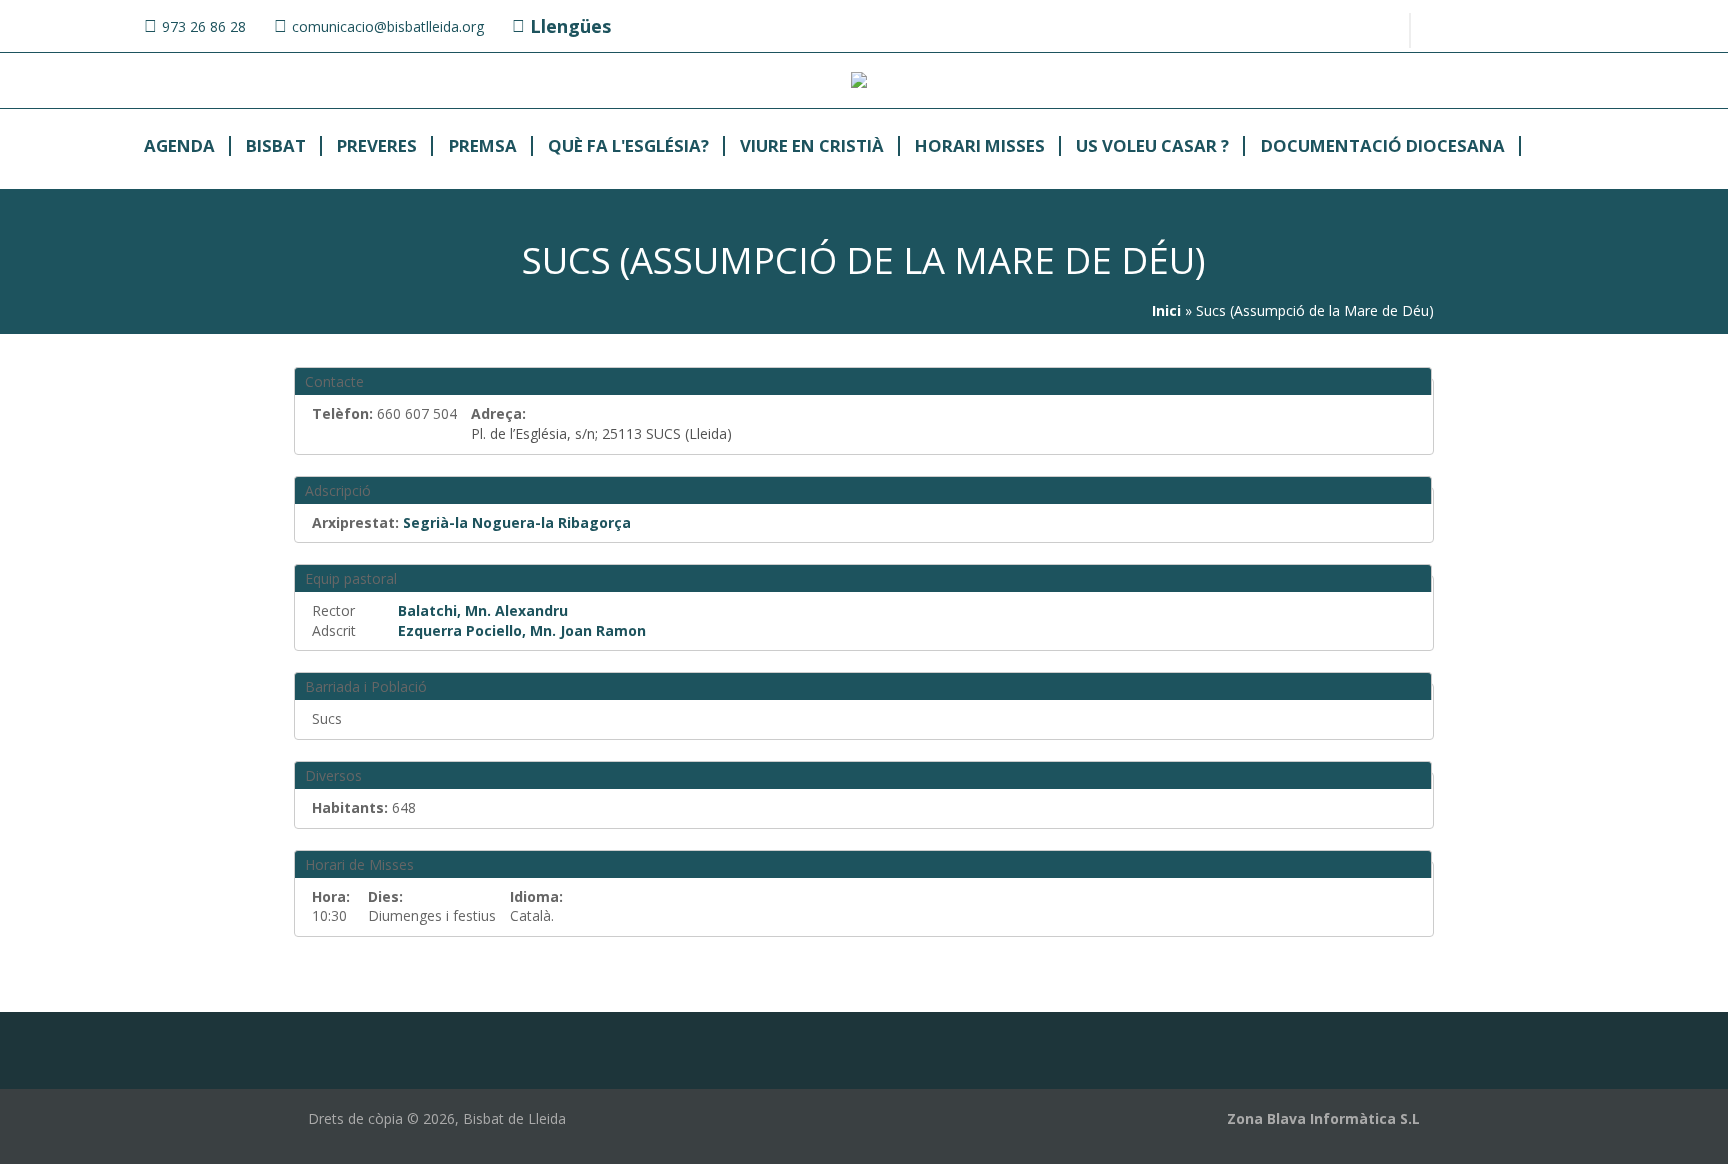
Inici (1166, 310)
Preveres (377, 146)
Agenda (179, 146)
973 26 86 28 (204, 26)
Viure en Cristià (812, 146)
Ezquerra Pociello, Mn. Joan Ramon (522, 630)
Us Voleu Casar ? (1152, 146)
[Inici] (859, 82)
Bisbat (276, 146)
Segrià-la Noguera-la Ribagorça (517, 522)
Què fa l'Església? (628, 146)
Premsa (483, 146)
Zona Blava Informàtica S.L (1323, 1118)
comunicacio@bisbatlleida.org (388, 26)
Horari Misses (980, 146)
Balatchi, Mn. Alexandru (483, 610)
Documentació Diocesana (1383, 146)
